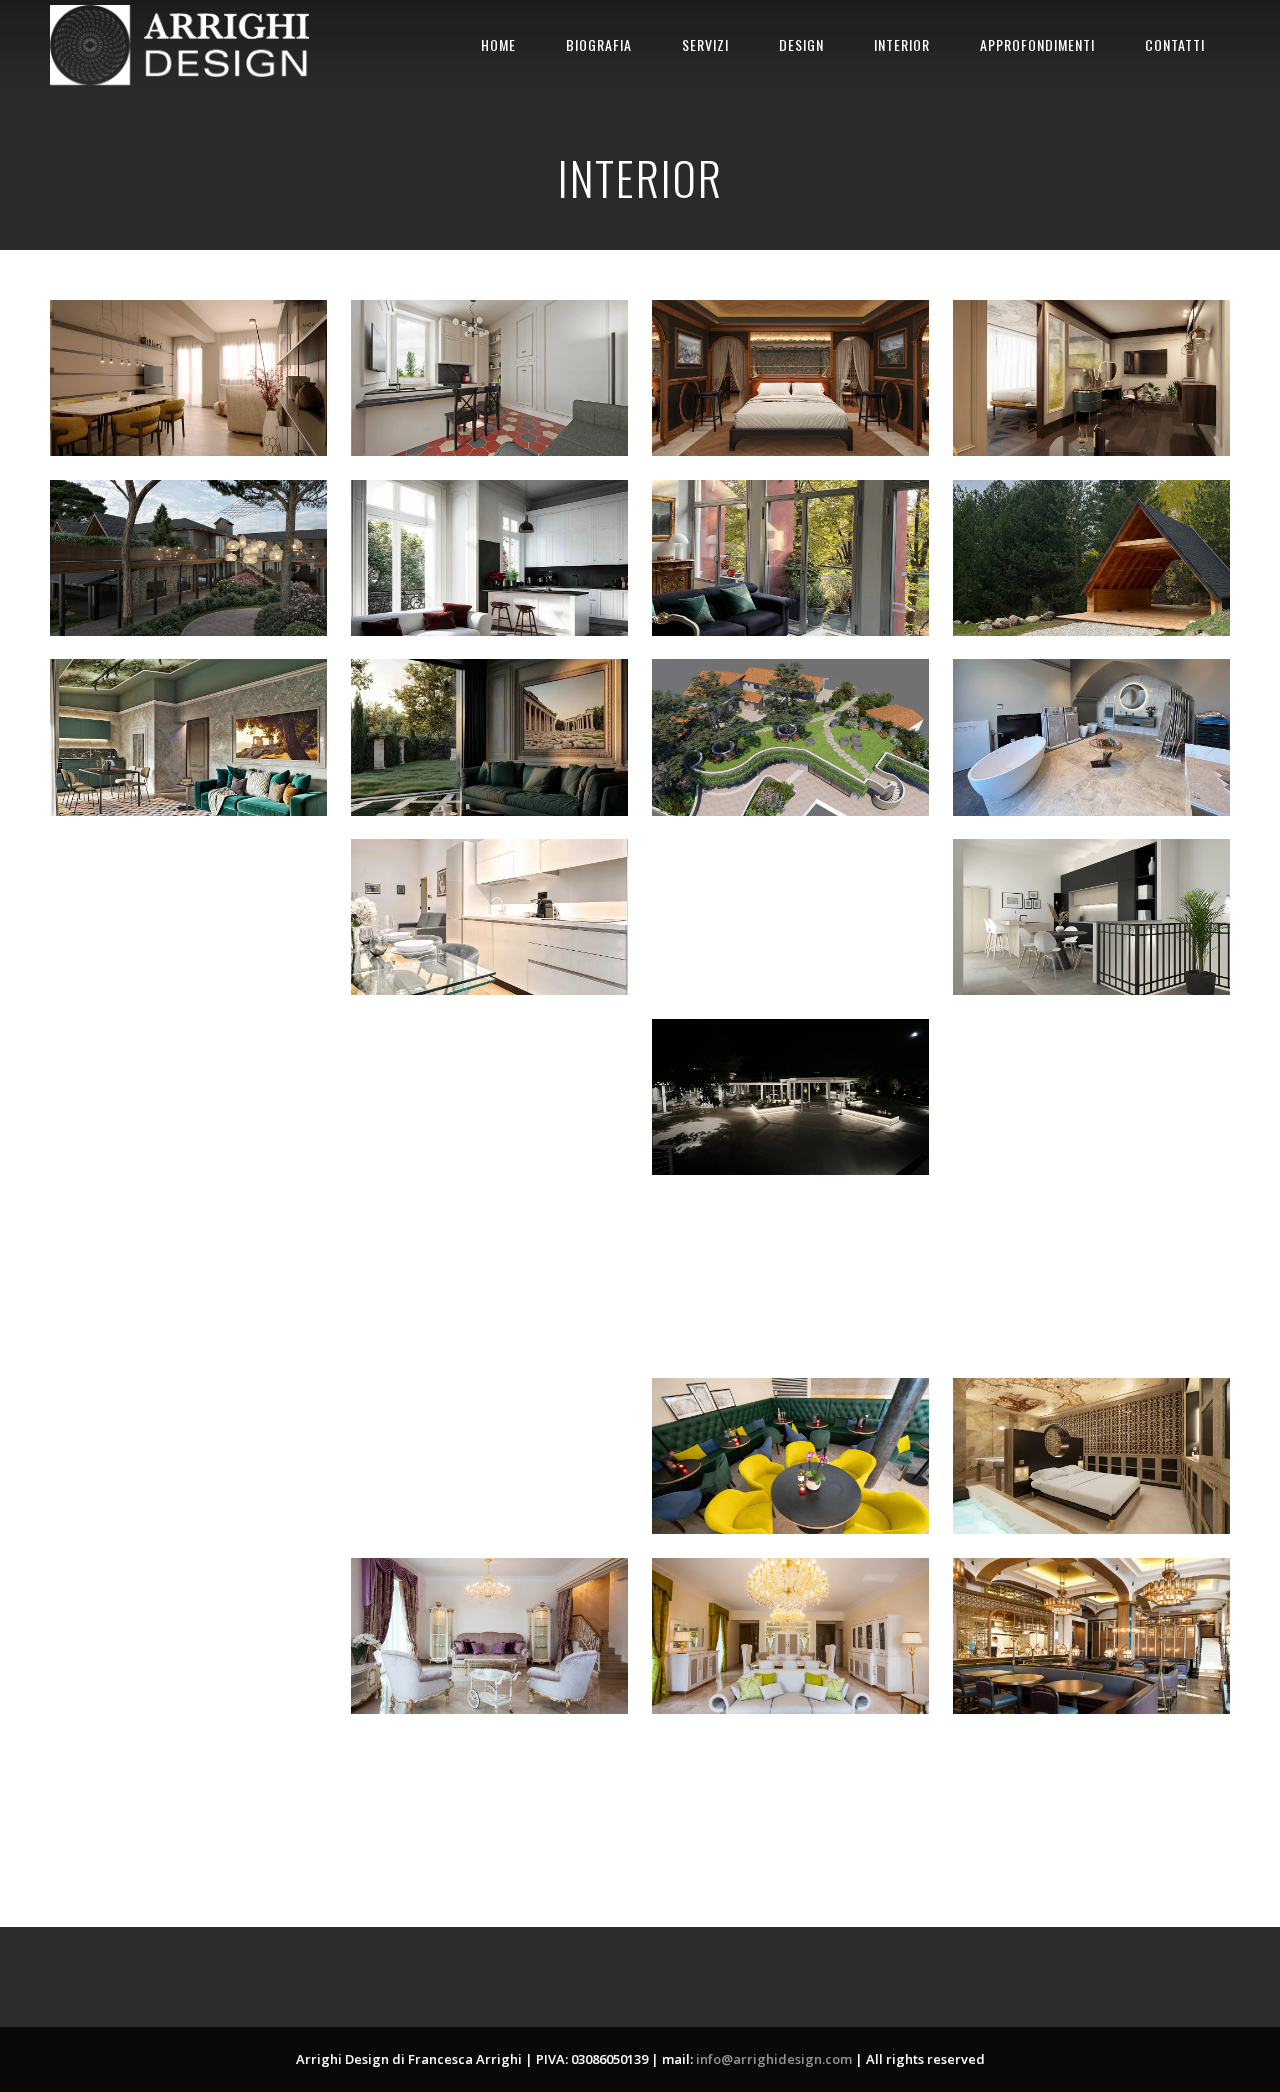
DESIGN (801, 44)
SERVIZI (705, 44)
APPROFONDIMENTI (1037, 44)
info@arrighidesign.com (774, 2059)
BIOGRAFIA (599, 44)
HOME (498, 44)
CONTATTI (1175, 44)
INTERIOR (902, 44)
